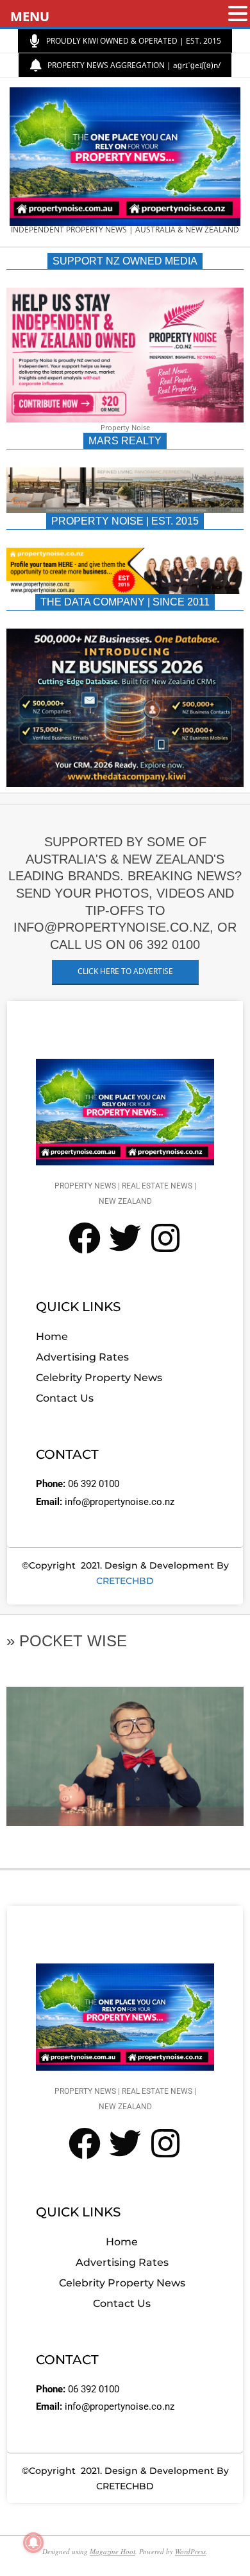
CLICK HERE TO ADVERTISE (125, 971)
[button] (238, 14)
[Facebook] (85, 1238)
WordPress (190, 2551)
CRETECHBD (125, 1581)
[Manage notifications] (33, 2543)
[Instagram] (165, 1238)
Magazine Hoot (113, 2551)
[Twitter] (125, 1238)
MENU (30, 16)
